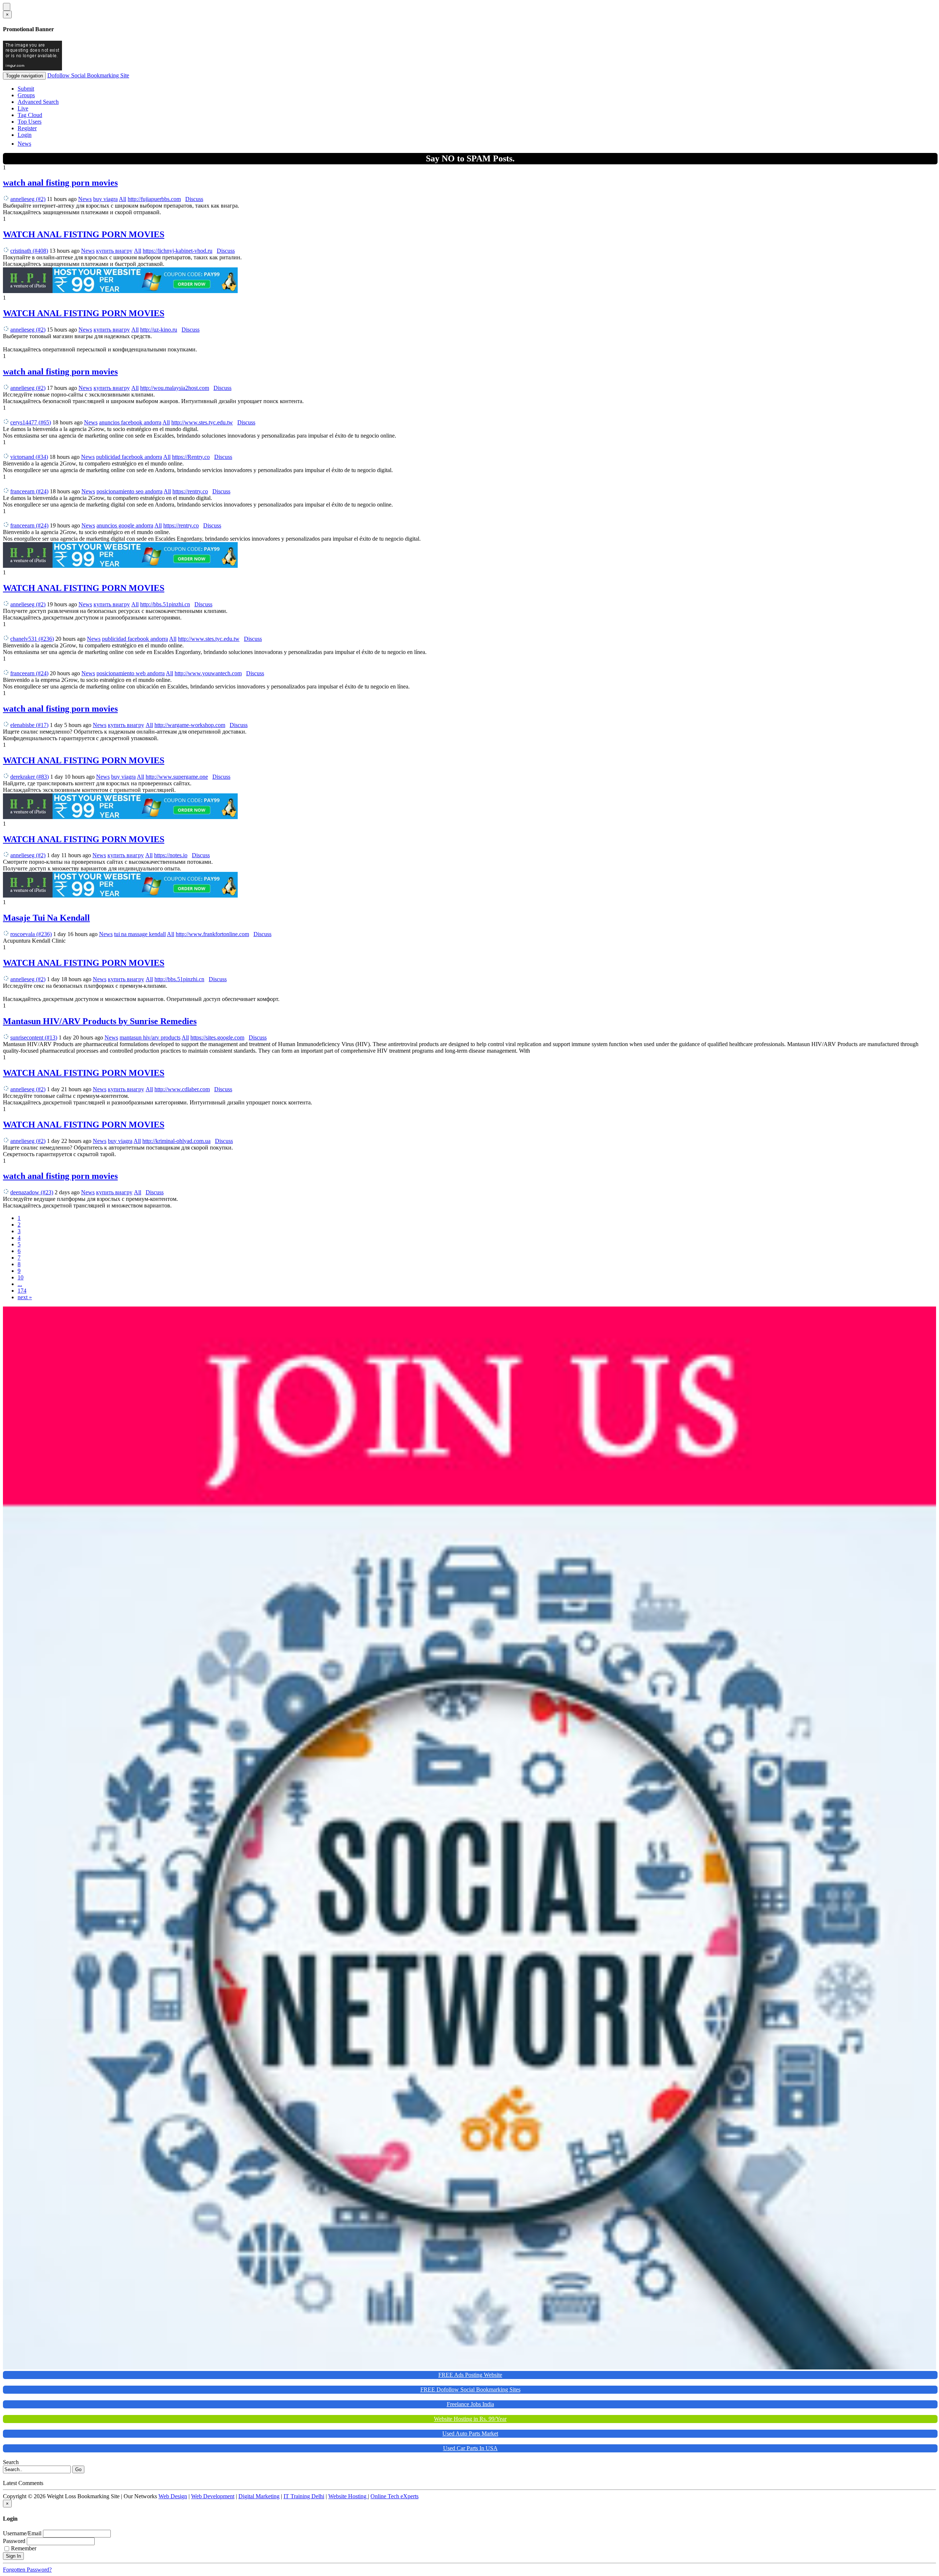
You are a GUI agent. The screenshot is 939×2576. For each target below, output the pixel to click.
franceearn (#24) (29, 491)
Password (14, 2541)
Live (23, 108)
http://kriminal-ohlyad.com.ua (176, 1141)
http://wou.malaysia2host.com (175, 388)
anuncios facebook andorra (130, 422)
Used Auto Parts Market (470, 2434)
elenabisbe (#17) (29, 725)
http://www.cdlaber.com (182, 1089)
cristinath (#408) (29, 251)
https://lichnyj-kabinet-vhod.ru (178, 251)
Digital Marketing (259, 2496)
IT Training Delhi (304, 2496)
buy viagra (105, 199)
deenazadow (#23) (32, 1192)
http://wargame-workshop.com (190, 725)
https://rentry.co (190, 491)
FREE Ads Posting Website (470, 2375)
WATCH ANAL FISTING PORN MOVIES (84, 234)
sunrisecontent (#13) (34, 1037)
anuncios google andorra (125, 525)
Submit (26, 89)
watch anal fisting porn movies (60, 183)
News (24, 144)
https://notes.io (171, 855)
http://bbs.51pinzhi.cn (165, 604)
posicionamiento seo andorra (129, 491)
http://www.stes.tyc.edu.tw (202, 422)
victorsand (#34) (29, 457)
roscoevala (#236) (31, 934)
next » (25, 1297)
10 (21, 1277)
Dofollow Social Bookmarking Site (88, 75)
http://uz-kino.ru (159, 330)
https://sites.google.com (217, 1037)
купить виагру (114, 251)
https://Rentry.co (191, 457)
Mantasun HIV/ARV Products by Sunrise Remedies (100, 1021)
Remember (24, 2548)
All (123, 199)
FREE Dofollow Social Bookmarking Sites (470, 2389)
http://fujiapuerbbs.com (154, 199)
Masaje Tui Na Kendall (46, 918)
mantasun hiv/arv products (150, 1037)
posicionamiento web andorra (131, 673)
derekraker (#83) (30, 777)
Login (25, 135)
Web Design (173, 2496)
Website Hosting (348, 2496)
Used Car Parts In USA (470, 2448)
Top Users (30, 122)
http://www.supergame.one (177, 777)
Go (78, 2469)
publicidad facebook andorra (129, 457)
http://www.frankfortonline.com (212, 934)
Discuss (194, 199)
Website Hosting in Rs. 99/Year (470, 2419)
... (20, 1284)
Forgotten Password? (27, 2570)
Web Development (213, 2496)
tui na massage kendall (140, 934)
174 (22, 1291)
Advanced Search (38, 102)
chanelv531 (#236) (32, 639)
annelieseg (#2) (28, 199)
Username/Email (22, 2533)
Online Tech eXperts (394, 2496)
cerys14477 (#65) (31, 422)
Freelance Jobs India (470, 2404)
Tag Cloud (30, 115)
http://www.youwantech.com (208, 673)
